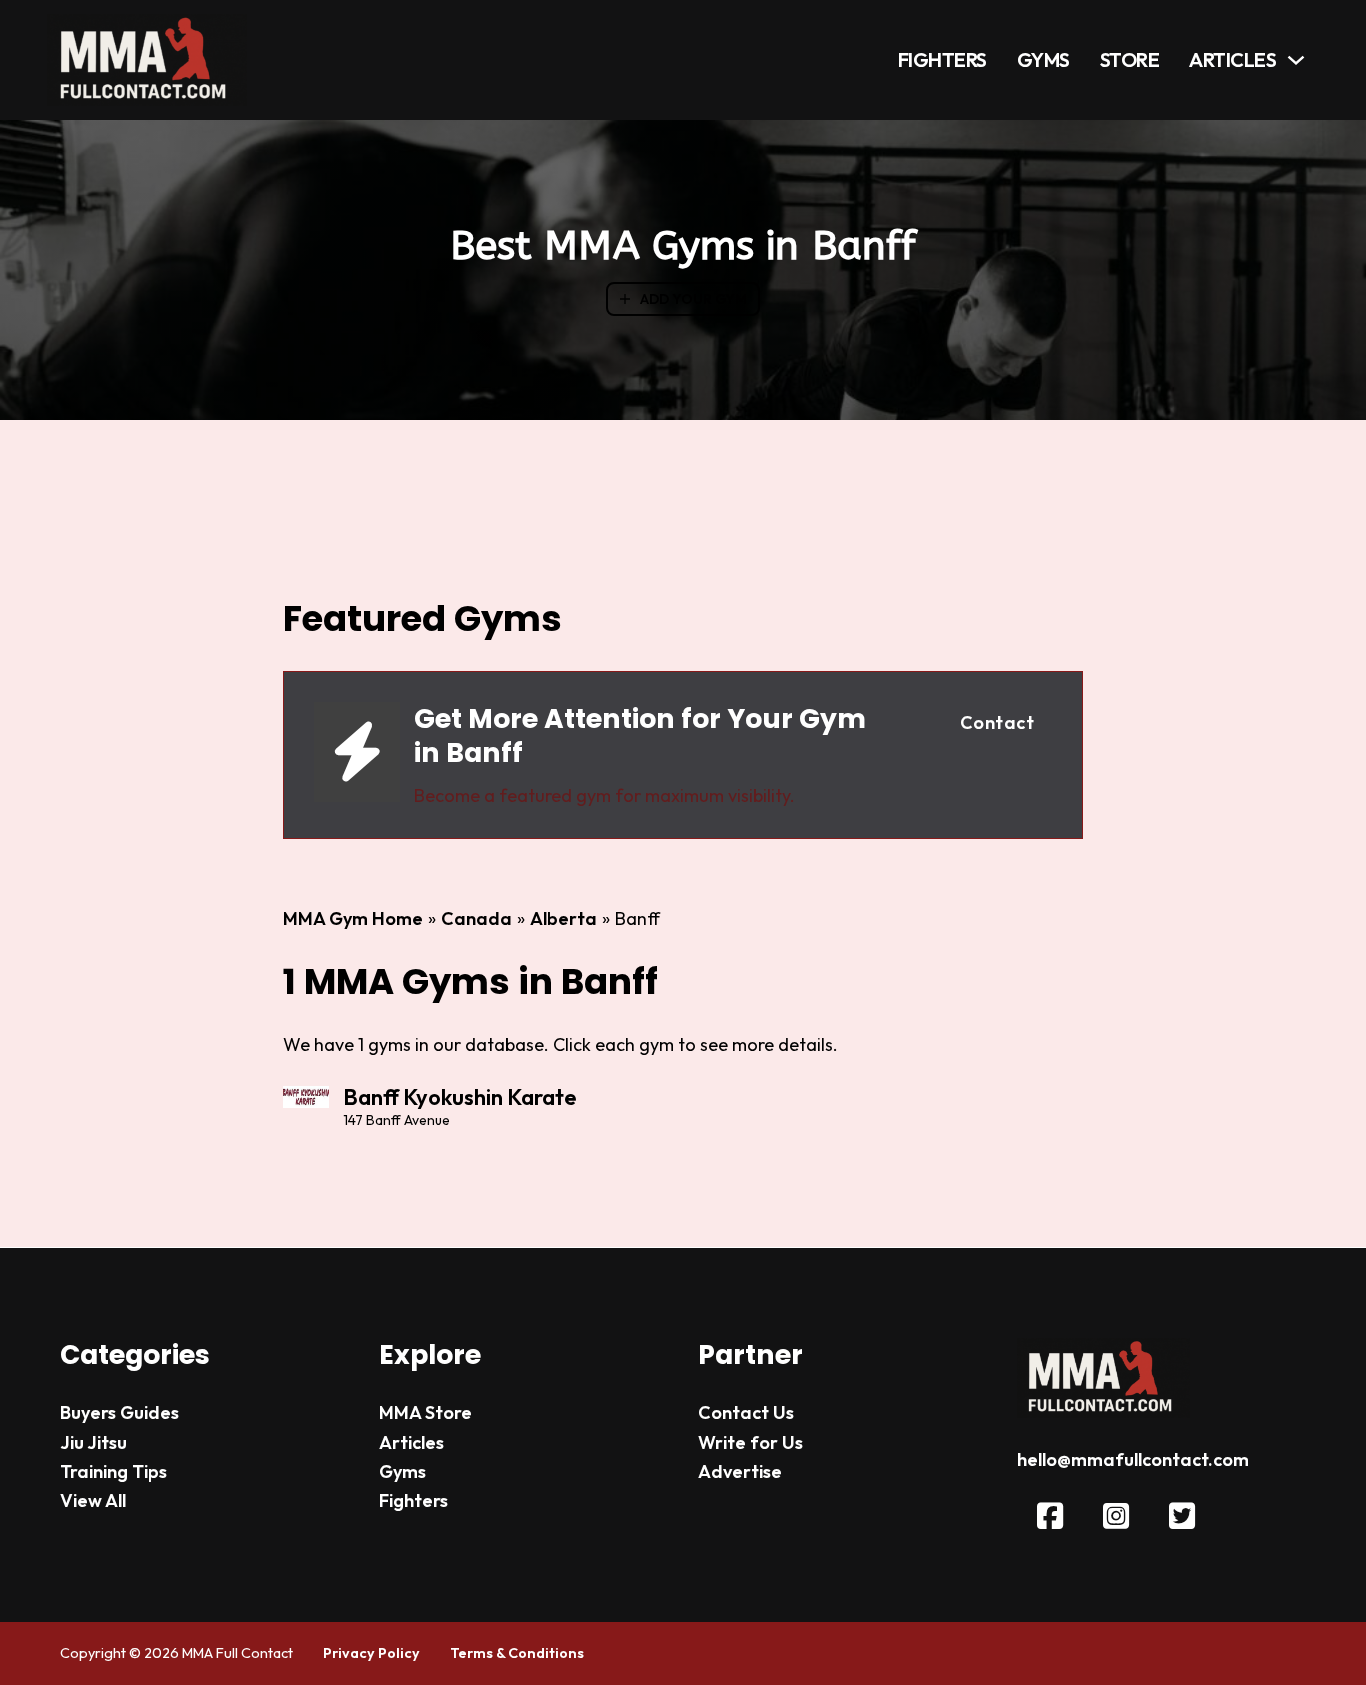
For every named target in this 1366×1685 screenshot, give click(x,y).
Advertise (740, 1471)
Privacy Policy (371, 1653)
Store (1130, 59)
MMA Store (425, 1412)
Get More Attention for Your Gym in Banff (640, 735)
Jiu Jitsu (93, 1442)
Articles (1232, 59)
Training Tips (113, 1471)
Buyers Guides (119, 1412)
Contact (997, 722)
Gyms (1043, 59)
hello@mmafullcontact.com (1133, 1459)
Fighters (942, 59)
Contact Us (746, 1412)
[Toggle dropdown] (1296, 60)
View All (93, 1500)
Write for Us (750, 1442)
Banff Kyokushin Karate (459, 1097)
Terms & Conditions (517, 1653)
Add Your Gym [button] (693, 299)
